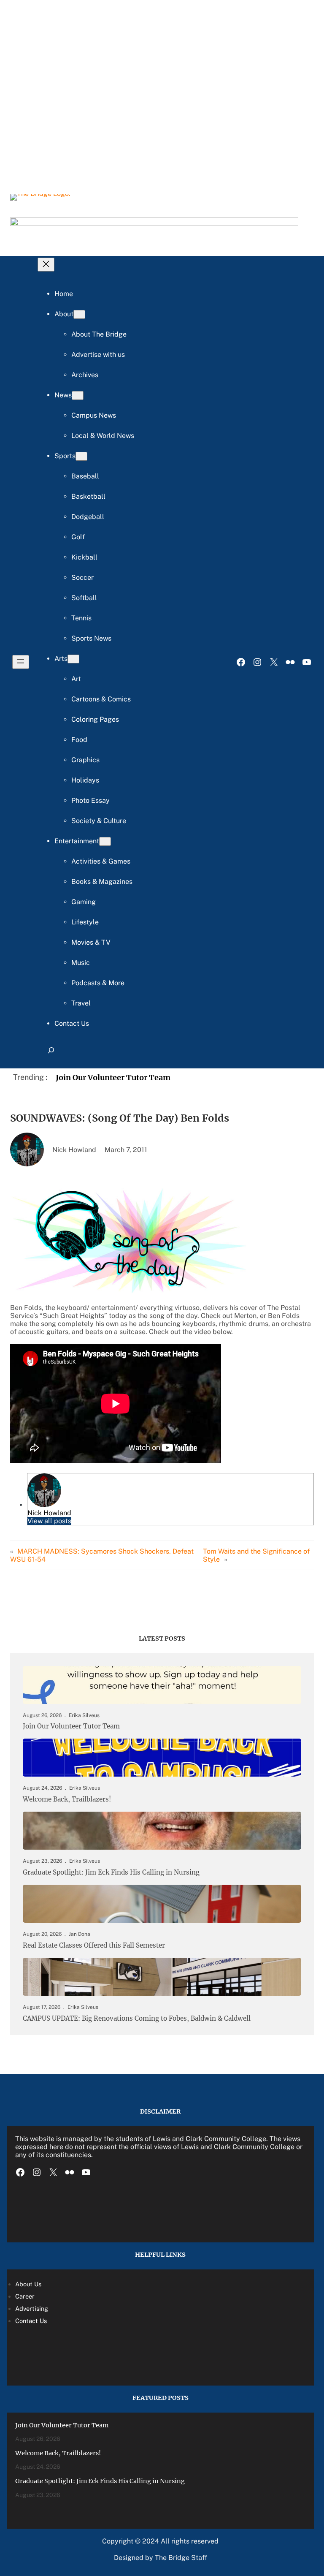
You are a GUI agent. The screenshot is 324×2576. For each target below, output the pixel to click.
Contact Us (31, 2321)
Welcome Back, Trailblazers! (67, 1799)
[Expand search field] (51, 1054)
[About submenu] (79, 314)
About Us (28, 2284)
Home (64, 294)
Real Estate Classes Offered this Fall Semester (94, 1946)
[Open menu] (21, 662)
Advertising (32, 2308)
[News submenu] (78, 395)
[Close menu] (46, 265)
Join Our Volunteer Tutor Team (113, 1077)
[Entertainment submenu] (105, 841)
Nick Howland (49, 1513)
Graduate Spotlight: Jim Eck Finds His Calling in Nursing (111, 1872)
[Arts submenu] (73, 659)
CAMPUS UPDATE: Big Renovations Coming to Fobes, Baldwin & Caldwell (137, 2019)
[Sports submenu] (81, 456)
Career (25, 2296)
